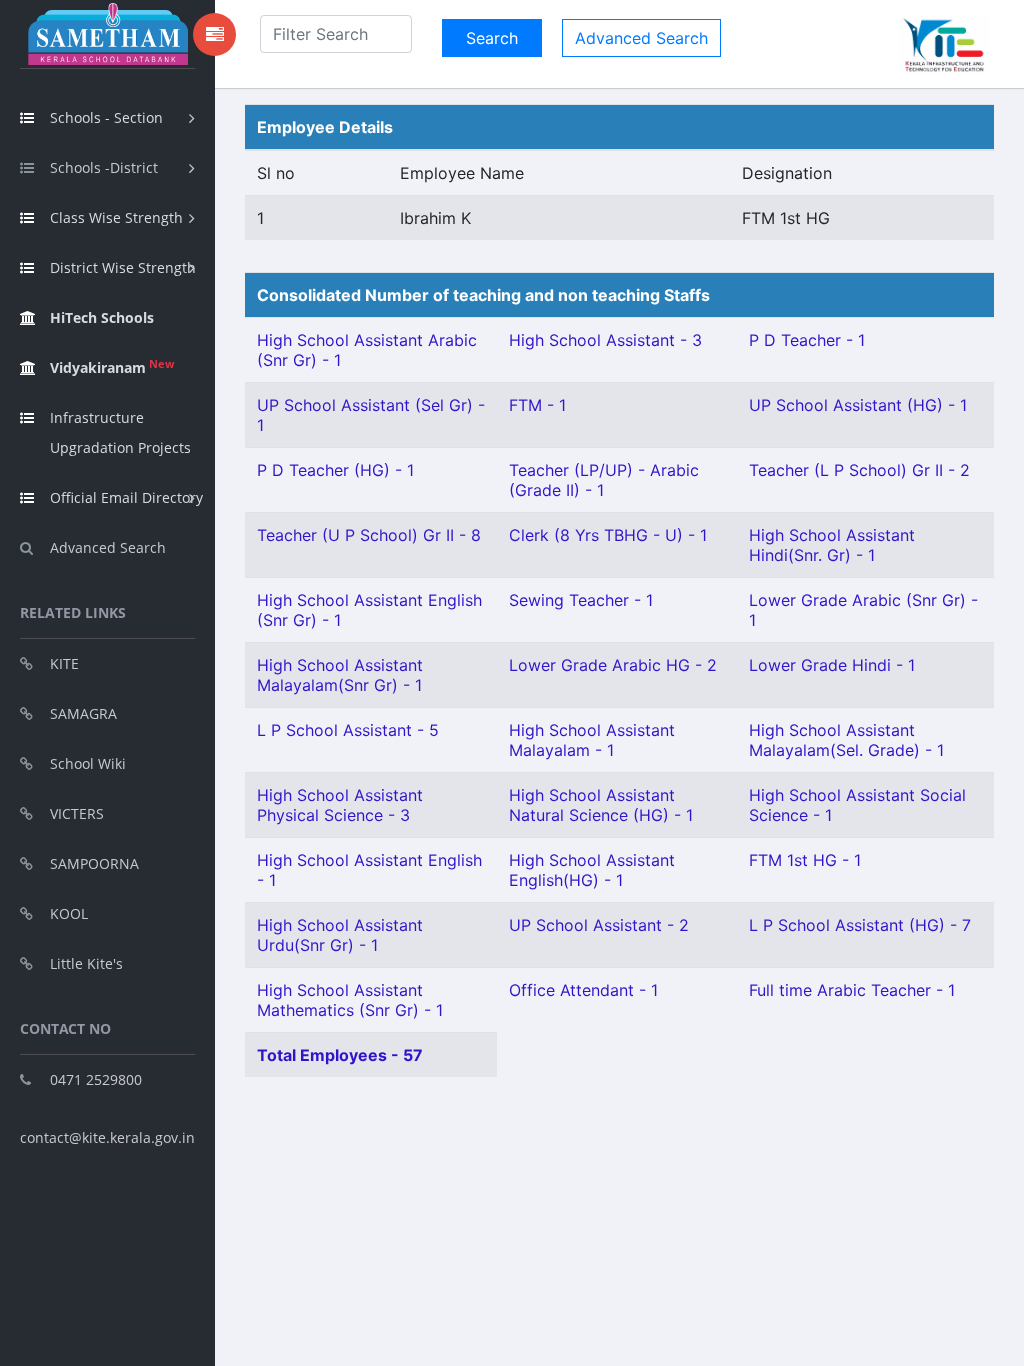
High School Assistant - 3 (605, 340)
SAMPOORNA (94, 863)
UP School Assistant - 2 (599, 925)
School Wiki (88, 763)
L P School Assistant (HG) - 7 (860, 925)
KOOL (69, 913)
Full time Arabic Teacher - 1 (852, 990)
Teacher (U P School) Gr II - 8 (369, 535)
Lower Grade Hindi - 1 (832, 665)
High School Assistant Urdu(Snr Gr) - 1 (340, 935)
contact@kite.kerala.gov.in (107, 1137)
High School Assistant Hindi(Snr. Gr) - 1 (832, 545)
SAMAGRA (83, 713)
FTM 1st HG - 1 (805, 860)
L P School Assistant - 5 (348, 730)
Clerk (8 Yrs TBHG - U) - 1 (608, 535)
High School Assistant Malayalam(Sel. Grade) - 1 (846, 740)
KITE (64, 663)
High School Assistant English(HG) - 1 (592, 870)
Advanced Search (108, 547)
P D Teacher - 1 (807, 340)
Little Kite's (86, 963)
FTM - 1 (537, 405)
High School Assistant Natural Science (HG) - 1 (601, 805)
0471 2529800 (96, 1079)
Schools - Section (106, 117)
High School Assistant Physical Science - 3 (340, 805)
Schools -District (104, 167)
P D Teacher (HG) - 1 (335, 470)
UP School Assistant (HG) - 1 (858, 405)
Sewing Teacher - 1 (581, 600)
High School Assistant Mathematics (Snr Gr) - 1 (350, 1000)
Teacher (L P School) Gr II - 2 (859, 470)
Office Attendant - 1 (583, 990)
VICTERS (77, 813)
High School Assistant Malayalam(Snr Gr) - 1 (340, 675)
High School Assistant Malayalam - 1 (592, 740)
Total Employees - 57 (340, 1055)
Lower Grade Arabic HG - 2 (613, 665)
